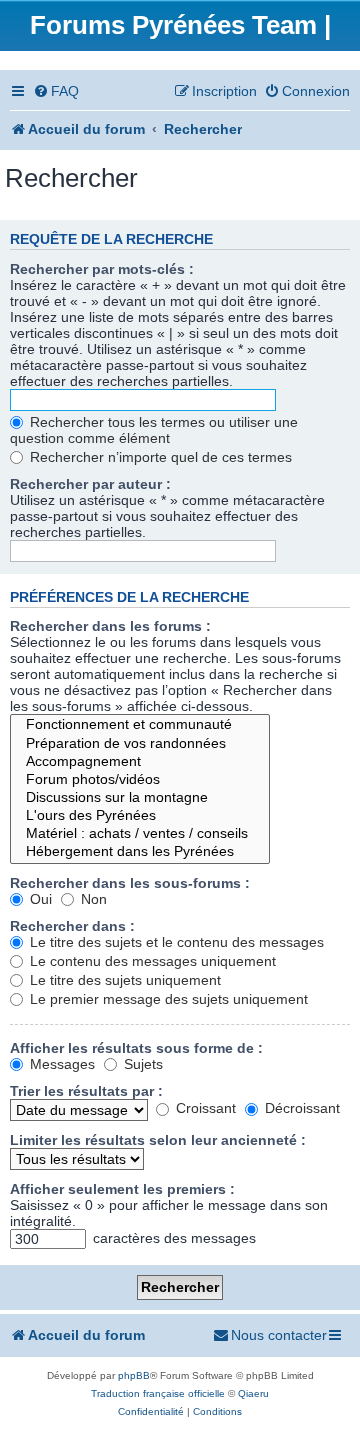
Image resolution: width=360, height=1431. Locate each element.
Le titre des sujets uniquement (123, 980)
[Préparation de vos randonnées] (140, 744)
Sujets (141, 1064)
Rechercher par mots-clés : (102, 269)
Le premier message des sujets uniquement (167, 999)
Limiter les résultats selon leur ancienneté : (158, 1140)
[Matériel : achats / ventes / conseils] (140, 834)
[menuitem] (56, 91)
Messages (60, 1064)
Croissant (204, 1108)
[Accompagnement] (140, 762)
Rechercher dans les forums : (110, 626)
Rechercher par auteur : (90, 484)
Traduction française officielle (158, 1393)
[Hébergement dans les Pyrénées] (140, 852)
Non (92, 899)
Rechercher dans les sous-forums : (130, 883)
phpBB (134, 1375)
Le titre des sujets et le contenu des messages (175, 942)
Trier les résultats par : (86, 1091)
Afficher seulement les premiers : (122, 1189)
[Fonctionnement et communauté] (140, 725)
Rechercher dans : (72, 926)
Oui (39, 899)
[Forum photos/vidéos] (140, 780)
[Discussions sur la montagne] (140, 798)
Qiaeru (253, 1393)
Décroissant (300, 1108)
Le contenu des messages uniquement (151, 961)
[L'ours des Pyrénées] (140, 816)
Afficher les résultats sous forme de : (136, 1048)
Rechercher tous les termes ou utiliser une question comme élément (154, 430)
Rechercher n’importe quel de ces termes (159, 457)
